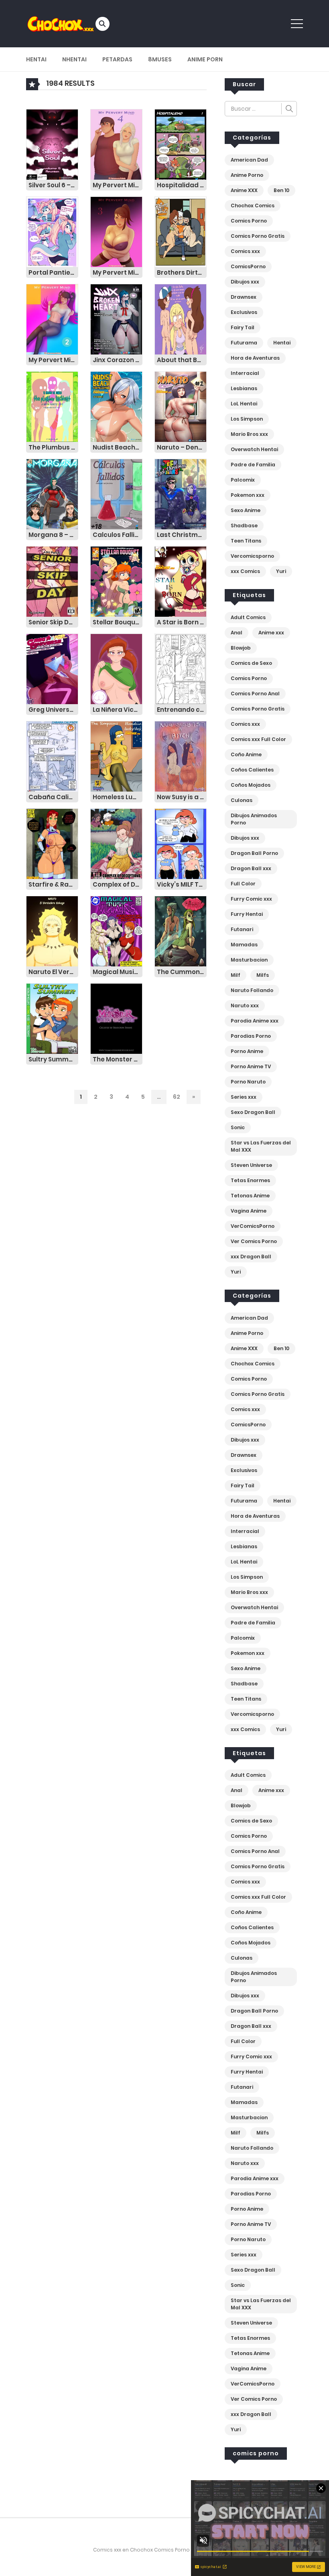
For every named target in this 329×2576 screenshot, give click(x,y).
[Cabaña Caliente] (52, 756)
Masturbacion (249, 960)
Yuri (281, 571)
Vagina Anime (249, 1211)
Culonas (242, 800)
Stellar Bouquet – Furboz (118, 622)
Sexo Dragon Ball (253, 1112)
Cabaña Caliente (53, 797)
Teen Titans (246, 541)
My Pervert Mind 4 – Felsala (118, 185)
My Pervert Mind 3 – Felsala (118, 272)
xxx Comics (245, 571)
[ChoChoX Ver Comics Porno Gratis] (61, 23)
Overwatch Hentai (254, 449)
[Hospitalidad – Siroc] (181, 144)
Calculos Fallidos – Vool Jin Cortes (118, 535)
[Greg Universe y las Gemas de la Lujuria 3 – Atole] (52, 669)
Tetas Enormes (250, 1180)
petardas (117, 59)
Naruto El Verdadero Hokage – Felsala (53, 972)
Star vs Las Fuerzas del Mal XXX (261, 1146)
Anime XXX (244, 190)
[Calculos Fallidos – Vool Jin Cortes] (116, 494)
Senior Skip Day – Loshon (53, 622)
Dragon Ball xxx (251, 868)
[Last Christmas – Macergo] (181, 494)
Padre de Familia (253, 465)
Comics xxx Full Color (258, 739)
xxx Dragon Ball (251, 1257)
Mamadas (244, 945)
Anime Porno (247, 175)
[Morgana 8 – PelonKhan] (52, 494)
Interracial (245, 373)
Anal (237, 633)
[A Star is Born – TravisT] (181, 581)
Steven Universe (251, 1165)
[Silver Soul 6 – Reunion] (52, 144)
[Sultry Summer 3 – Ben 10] (52, 1019)
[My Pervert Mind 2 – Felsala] (52, 319)
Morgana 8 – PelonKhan (53, 535)
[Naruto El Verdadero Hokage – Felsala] (52, 931)
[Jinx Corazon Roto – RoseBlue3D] (116, 319)
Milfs (263, 975)
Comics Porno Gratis (258, 236)
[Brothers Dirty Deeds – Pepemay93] (181, 232)
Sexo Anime (246, 510)
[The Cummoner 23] (181, 931)
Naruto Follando (252, 990)
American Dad (249, 160)
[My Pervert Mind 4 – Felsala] (116, 144)
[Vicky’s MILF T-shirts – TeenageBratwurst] (181, 844)
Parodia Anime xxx (255, 1021)
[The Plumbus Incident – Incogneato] (52, 407)
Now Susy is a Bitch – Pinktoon (182, 797)
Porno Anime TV (251, 1066)
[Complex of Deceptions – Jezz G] (116, 844)
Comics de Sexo (251, 663)
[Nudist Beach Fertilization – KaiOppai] (116, 407)
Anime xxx (271, 633)
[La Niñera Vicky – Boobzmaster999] (116, 669)
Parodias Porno (251, 1036)
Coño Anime (246, 754)
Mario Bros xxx (249, 434)
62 (177, 1097)
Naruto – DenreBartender (182, 447)
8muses (160, 59)
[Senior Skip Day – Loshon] (52, 581)
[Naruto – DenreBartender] (181, 407)
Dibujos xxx (245, 282)
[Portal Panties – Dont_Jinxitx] (52, 232)
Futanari (242, 929)
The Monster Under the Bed (118, 1059)
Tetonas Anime (250, 1196)
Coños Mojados (251, 785)
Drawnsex (244, 297)
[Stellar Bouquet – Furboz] (116, 581)
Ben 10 (281, 190)
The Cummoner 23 (182, 972)
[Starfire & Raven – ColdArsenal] (52, 844)
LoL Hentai (244, 404)
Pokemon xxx (248, 495)
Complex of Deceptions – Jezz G (118, 884)
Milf (236, 975)
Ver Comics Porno (254, 1241)
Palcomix (243, 480)
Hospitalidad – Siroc (182, 185)
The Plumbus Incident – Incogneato (53, 447)
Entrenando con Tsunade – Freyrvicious (182, 710)
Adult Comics (248, 617)
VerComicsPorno (253, 1226)
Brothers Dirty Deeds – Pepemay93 (182, 272)
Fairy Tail (243, 327)
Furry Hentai (247, 914)
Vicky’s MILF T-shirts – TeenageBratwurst (182, 884)
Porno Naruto (248, 1082)
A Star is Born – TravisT (182, 622)
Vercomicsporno (252, 556)
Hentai (36, 59)
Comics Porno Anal (255, 694)
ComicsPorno (248, 266)
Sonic (238, 1127)
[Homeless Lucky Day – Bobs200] (116, 756)
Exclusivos (244, 312)
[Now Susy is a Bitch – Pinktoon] (181, 756)
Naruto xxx (245, 1005)
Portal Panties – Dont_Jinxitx (53, 272)
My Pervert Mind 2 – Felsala (53, 360)
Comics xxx (245, 251)
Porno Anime (247, 1051)
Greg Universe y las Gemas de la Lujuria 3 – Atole (53, 710)
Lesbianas (244, 388)
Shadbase (244, 526)
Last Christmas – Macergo (182, 535)
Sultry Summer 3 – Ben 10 (53, 1059)
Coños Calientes (252, 770)
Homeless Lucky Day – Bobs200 (118, 797)
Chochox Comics (253, 206)
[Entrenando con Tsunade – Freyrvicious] (181, 669)
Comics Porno (249, 221)
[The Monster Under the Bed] (116, 1019)
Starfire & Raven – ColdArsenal (53, 884)
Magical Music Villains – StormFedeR (118, 972)
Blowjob (241, 648)
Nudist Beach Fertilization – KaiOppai (118, 447)
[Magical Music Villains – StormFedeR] (116, 931)
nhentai (74, 59)
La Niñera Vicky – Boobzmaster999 (118, 710)
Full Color (243, 884)
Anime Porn (205, 59)
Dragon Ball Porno (254, 853)
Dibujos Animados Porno (254, 819)
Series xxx (244, 1097)
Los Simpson (247, 419)
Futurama (244, 343)
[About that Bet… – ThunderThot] (181, 319)
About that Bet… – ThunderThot (182, 360)
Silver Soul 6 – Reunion (53, 185)
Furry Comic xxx (251, 899)
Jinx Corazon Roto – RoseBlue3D (118, 360)
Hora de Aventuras (255, 358)
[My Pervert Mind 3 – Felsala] (116, 232)
